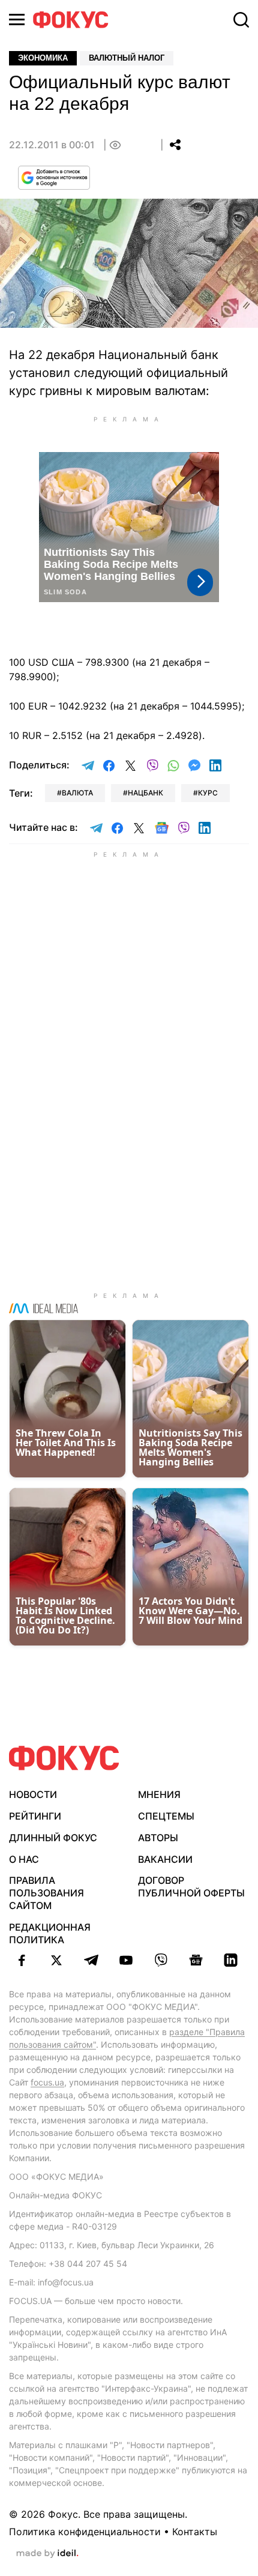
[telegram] (91, 1960)
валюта (77, 793)
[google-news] (196, 1960)
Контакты (195, 2532)
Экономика (43, 58)
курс (208, 793)
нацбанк (145, 793)
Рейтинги (35, 1816)
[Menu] (17, 20)
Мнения (159, 1794)
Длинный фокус (53, 1838)
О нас (24, 1859)
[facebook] (22, 1960)
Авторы (158, 1838)
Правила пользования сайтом (46, 1893)
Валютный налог (127, 58)
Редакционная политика (50, 1933)
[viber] (161, 1960)
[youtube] (126, 1960)
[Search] (241, 20)
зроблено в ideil (47, 2554)
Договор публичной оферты (191, 1887)
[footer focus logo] (64, 1758)
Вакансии (165, 1859)
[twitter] (56, 1960)
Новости (33, 1794)
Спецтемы (166, 1816)
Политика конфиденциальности (85, 2532)
